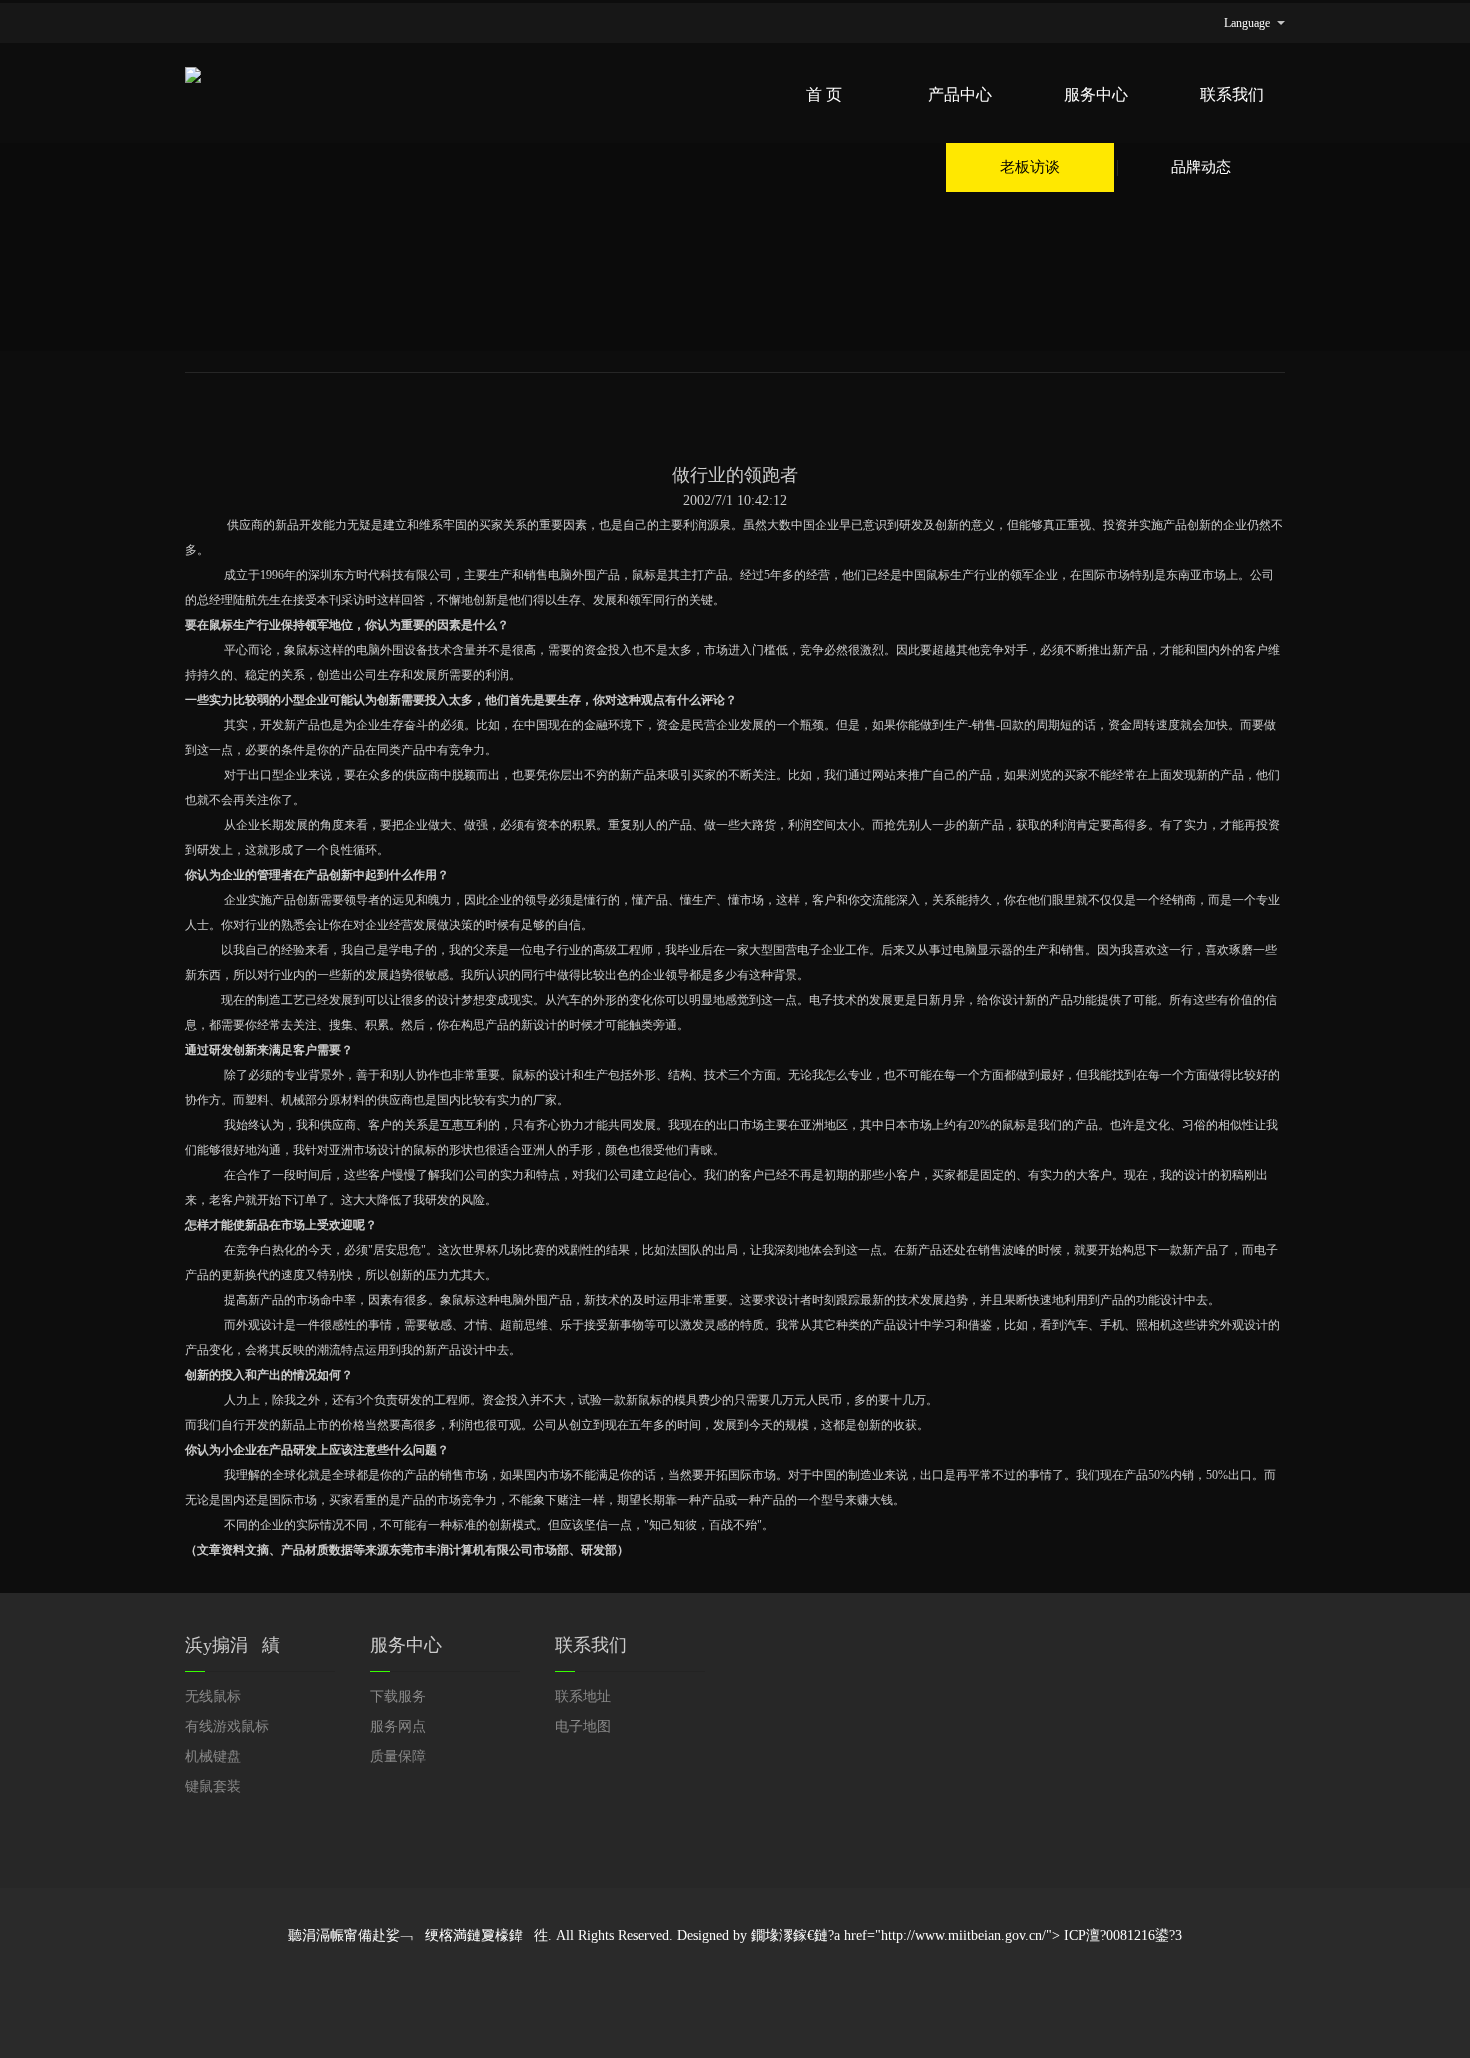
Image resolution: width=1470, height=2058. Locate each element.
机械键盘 (213, 1756)
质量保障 (398, 1756)
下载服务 (398, 1696)
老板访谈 (1030, 167)
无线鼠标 (213, 1696)
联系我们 (1232, 94)
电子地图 (583, 1726)
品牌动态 (1201, 167)
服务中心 (1096, 94)
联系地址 (583, 1696)
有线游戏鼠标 (227, 1726)
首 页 (824, 94)
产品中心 (960, 94)
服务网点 (398, 1726)
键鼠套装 (213, 1786)
